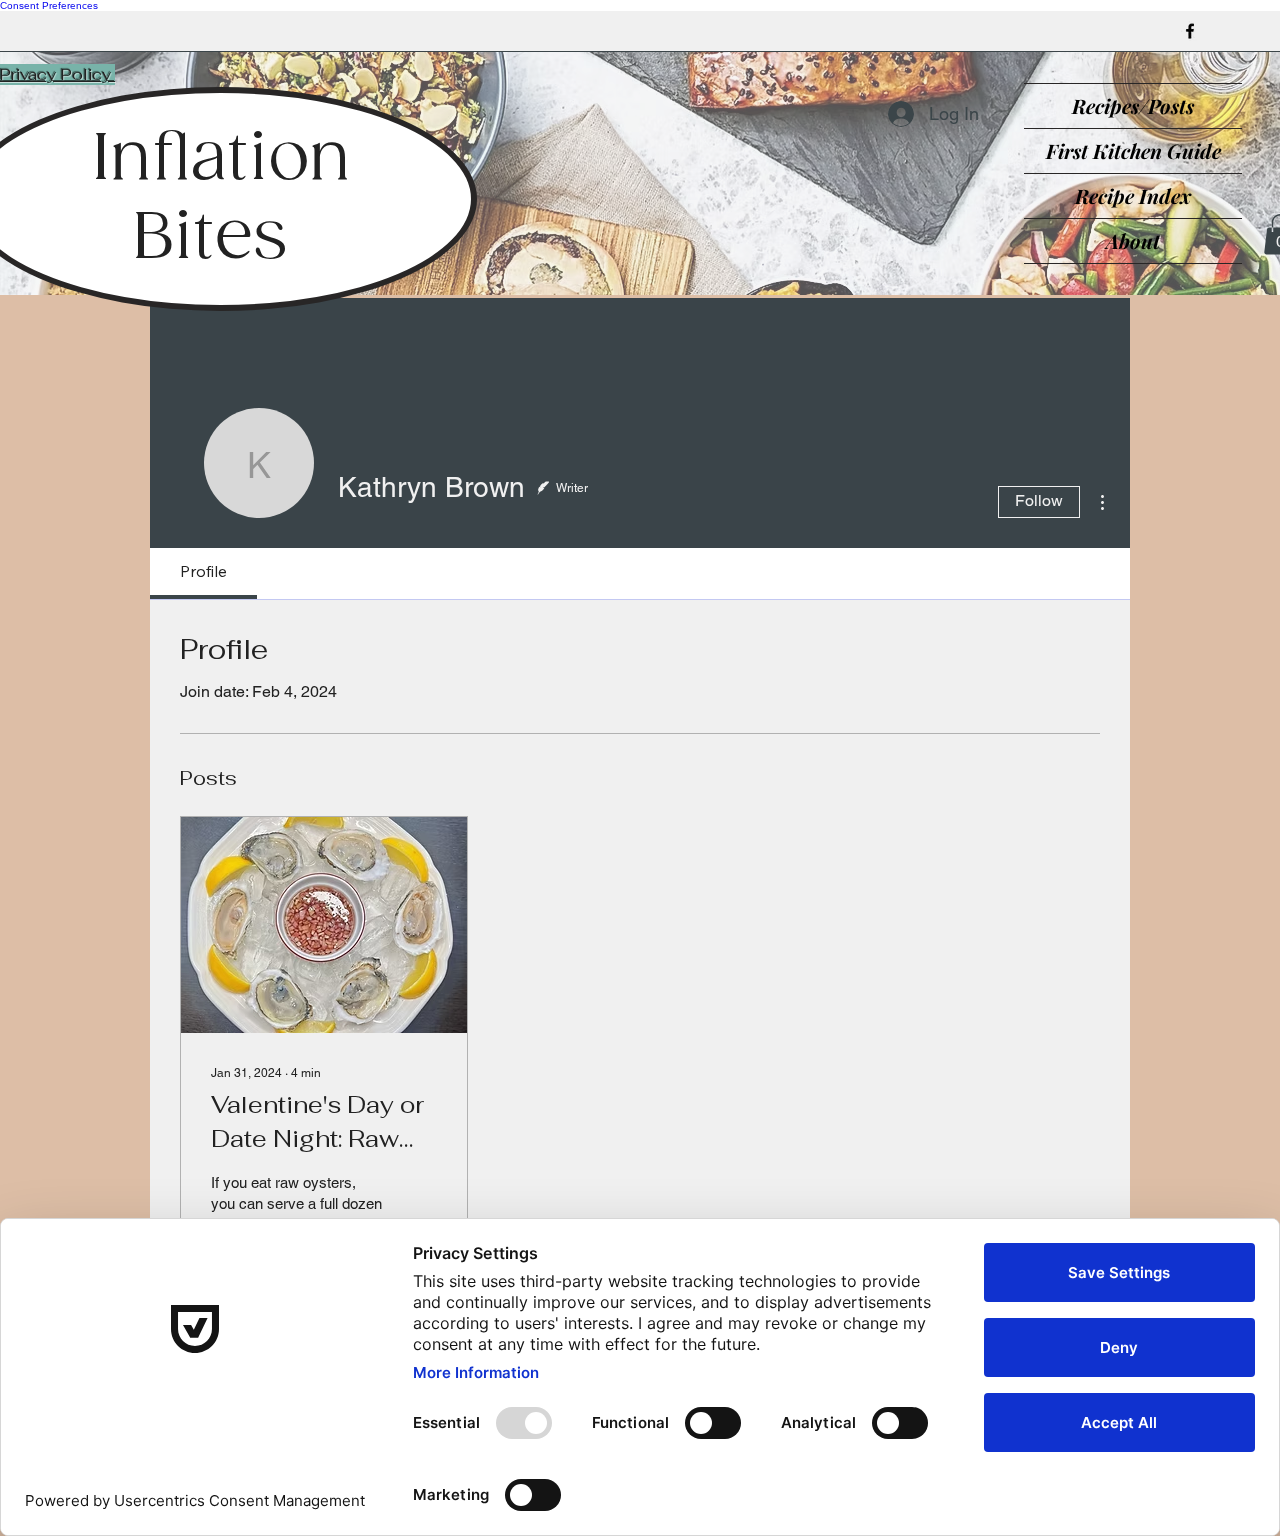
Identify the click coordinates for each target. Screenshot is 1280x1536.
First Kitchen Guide (1133, 150)
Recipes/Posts (1133, 105)
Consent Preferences (49, 5)
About (1133, 240)
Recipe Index (1133, 195)
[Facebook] (1190, 31)
